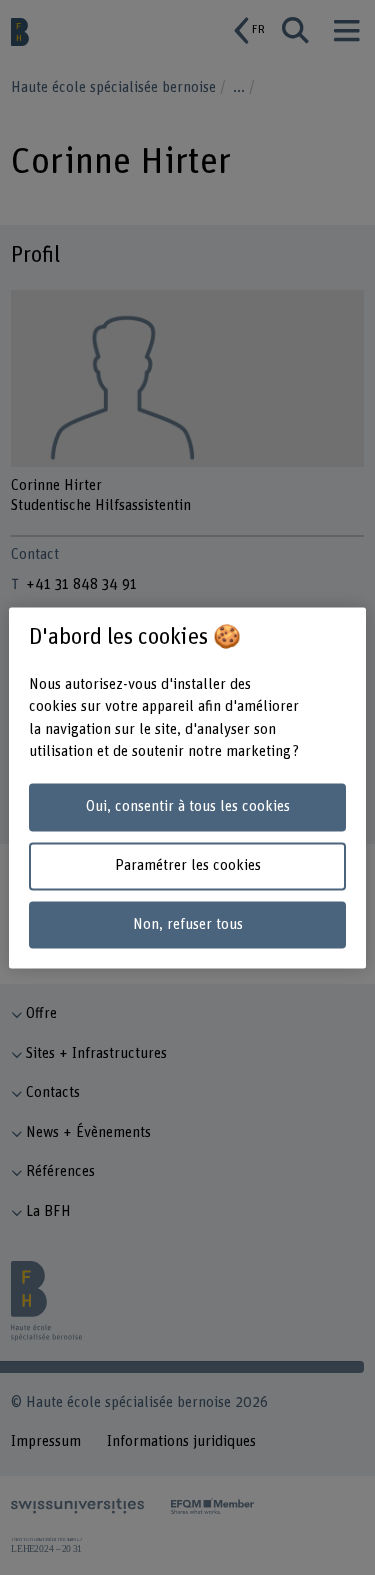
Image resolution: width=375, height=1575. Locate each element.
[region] (187, 787)
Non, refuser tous (188, 924)
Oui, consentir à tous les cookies (188, 807)
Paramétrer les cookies (188, 865)
